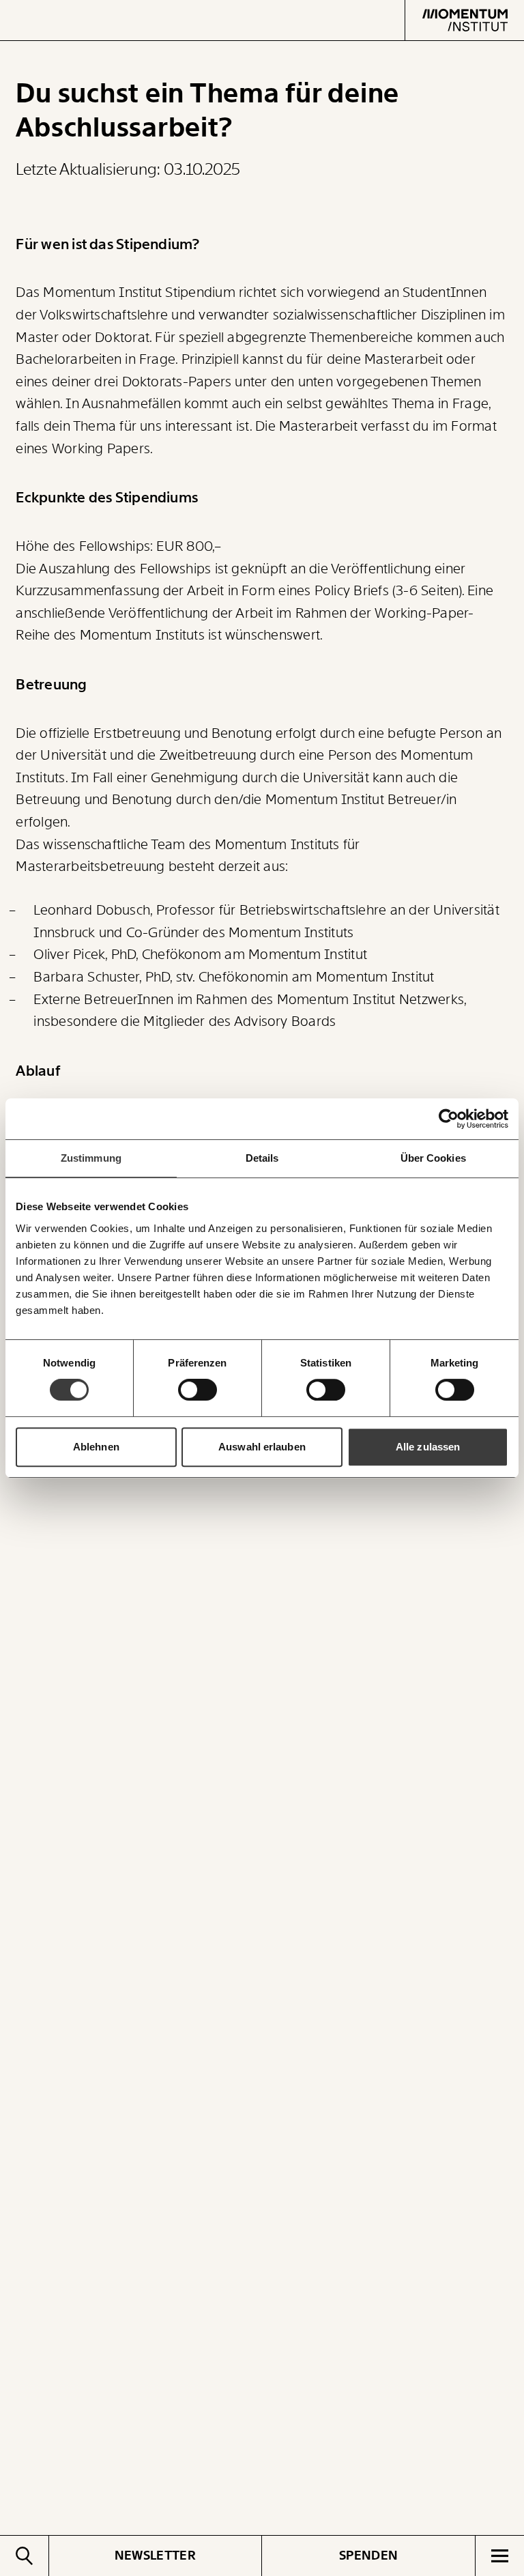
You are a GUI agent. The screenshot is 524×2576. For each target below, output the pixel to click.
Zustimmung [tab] (91, 1158)
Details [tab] (262, 1158)
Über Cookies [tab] (433, 1158)
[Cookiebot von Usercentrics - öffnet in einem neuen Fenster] (449, 1119)
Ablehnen (96, 1447)
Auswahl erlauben (262, 1447)
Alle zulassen (428, 1447)
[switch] (198, 1390)
